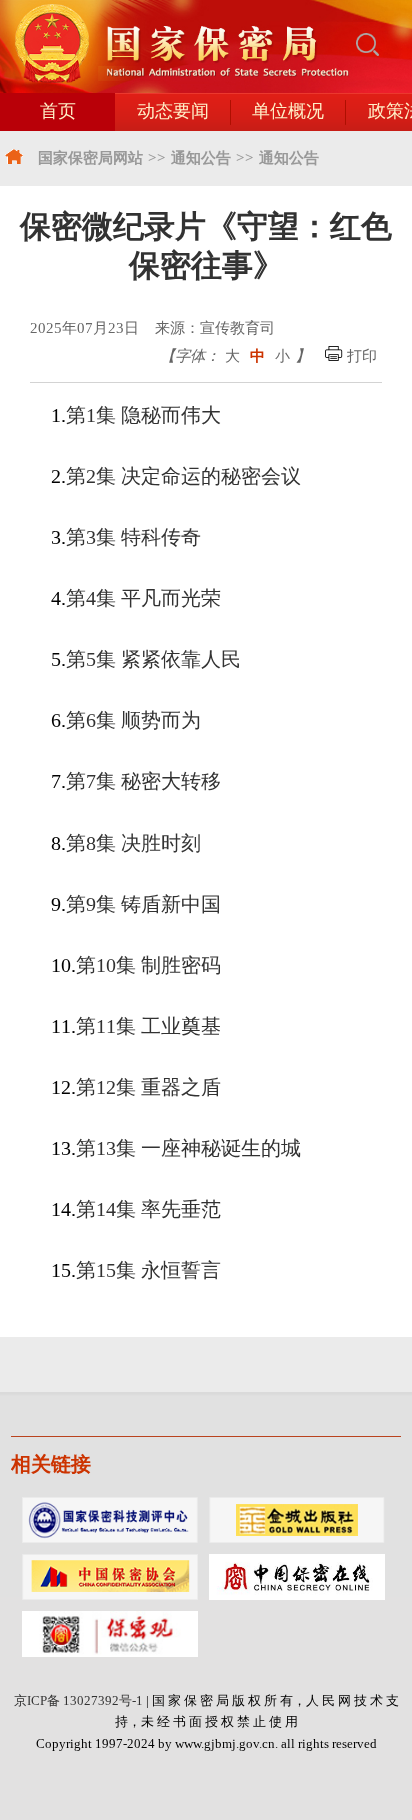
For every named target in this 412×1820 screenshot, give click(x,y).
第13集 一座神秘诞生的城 (188, 1148)
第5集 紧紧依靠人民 (153, 659)
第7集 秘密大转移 (143, 781)
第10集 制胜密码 (148, 965)
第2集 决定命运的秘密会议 (183, 476)
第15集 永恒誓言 (148, 1270)
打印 (360, 355)
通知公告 (201, 157)
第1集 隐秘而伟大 (143, 415)
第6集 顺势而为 (133, 720)
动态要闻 (173, 111)
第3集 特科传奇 (133, 537)
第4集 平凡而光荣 (143, 598)
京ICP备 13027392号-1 (78, 1700)
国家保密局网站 (90, 157)
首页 (58, 111)
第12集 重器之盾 (148, 1087)
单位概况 (288, 111)
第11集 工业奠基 (148, 1026)
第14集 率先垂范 (148, 1209)
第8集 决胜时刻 (133, 843)
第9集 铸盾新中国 (143, 904)
